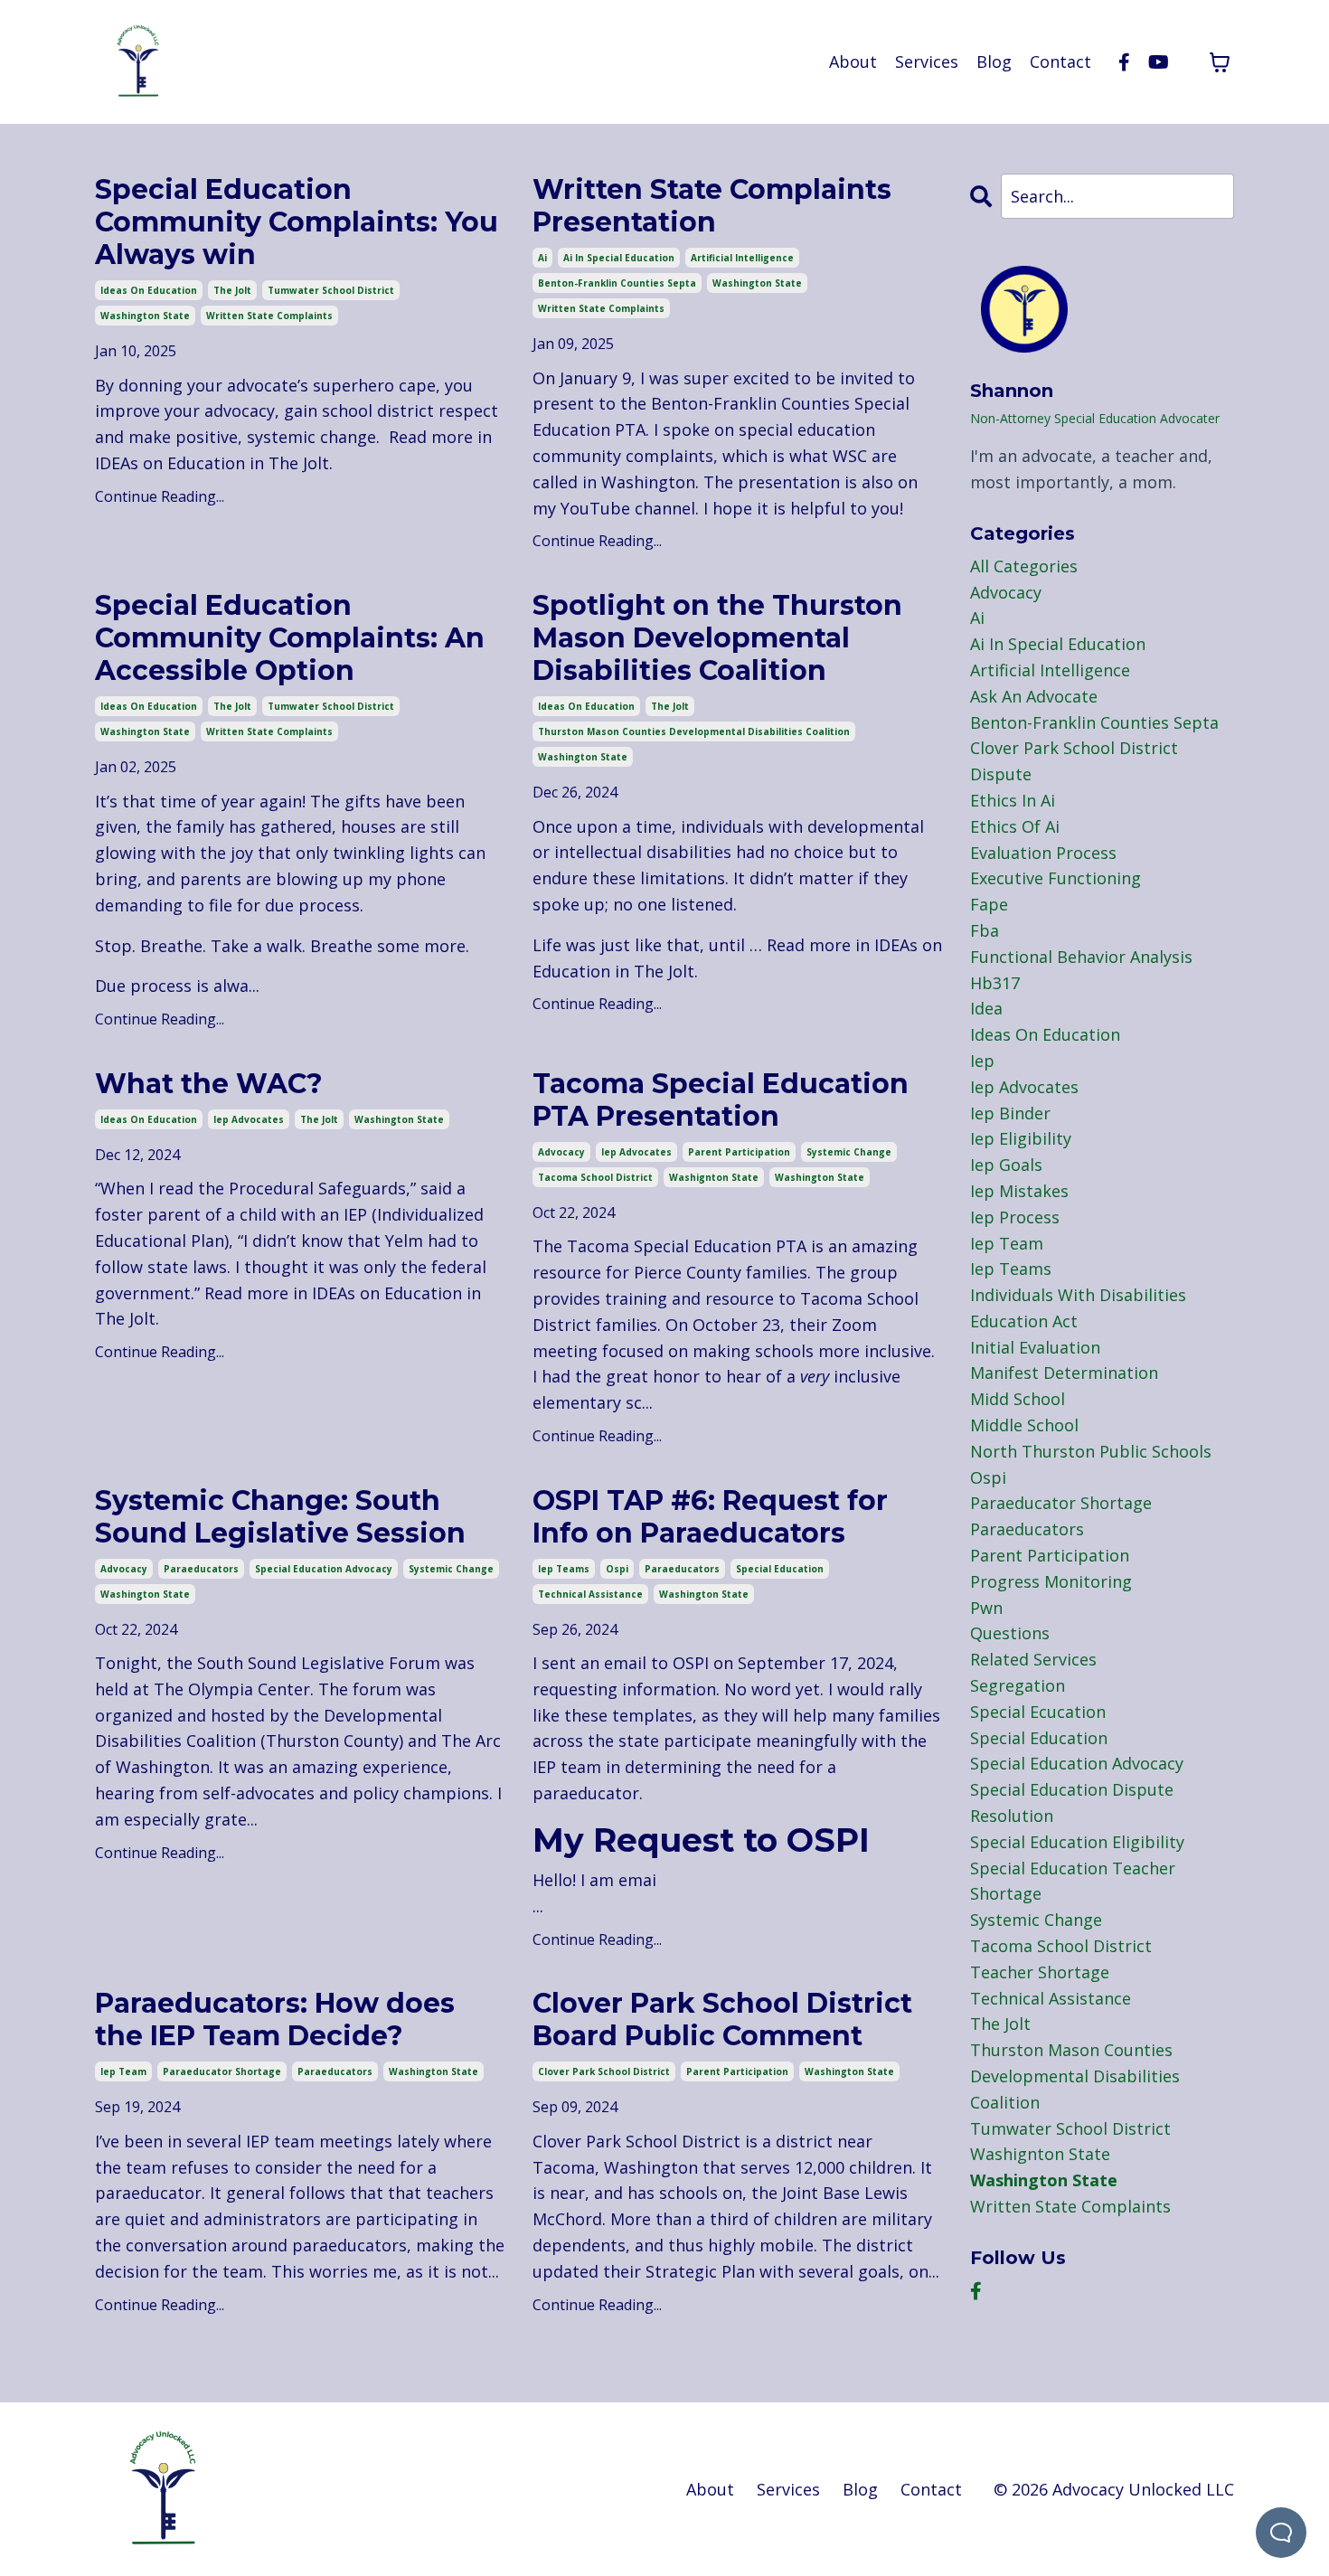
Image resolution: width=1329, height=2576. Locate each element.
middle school (1024, 1425)
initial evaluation (1035, 1347)
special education (780, 1569)
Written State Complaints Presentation (712, 206)
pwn (986, 1608)
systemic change (849, 1152)
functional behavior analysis (1081, 957)
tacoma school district (595, 1177)
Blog (994, 61)
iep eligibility (1021, 1138)
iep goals (1006, 1165)
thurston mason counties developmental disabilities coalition (694, 731)
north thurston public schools (1091, 1451)
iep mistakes (1019, 1191)
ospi (617, 1569)
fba (985, 930)
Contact (1060, 61)
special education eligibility (1077, 1842)
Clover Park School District (636, 2141)
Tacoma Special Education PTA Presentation (721, 1100)
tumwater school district (331, 290)
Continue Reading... (160, 496)
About (853, 61)
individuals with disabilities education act (1078, 1308)
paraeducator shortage (222, 2071)
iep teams (564, 1569)
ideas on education (149, 290)
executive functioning (1056, 878)
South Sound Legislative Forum (319, 1663)
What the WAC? (209, 1084)
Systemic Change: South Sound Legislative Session (280, 1517)
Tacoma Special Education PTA (687, 1246)
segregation (1018, 1685)
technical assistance (590, 1594)
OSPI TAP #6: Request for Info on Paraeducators (710, 1517)
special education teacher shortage (1073, 1881)
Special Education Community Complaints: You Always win (297, 222)
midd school (1018, 1399)
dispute (1001, 774)
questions (1010, 1633)
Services (927, 61)
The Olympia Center (232, 1689)
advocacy (561, 1152)
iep (982, 1061)
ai (542, 258)
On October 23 (723, 1325)
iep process (1015, 1217)
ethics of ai (1015, 826)
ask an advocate (1034, 696)
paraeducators (201, 1569)
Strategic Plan (700, 2271)
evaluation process (1043, 853)
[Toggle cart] (1220, 62)
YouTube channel (628, 508)
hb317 (995, 983)
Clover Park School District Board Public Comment (722, 2020)
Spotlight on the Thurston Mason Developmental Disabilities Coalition (717, 638)
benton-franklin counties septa (617, 283)
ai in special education (619, 258)
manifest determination (1064, 1373)
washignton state (714, 1177)
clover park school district (604, 2071)
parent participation (739, 1152)
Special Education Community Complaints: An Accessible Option (290, 638)
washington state (145, 316)
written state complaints (269, 316)
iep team (123, 2071)
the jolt (232, 290)
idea (986, 1008)
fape (989, 904)
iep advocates (249, 1119)
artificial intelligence (742, 258)
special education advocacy (324, 1569)
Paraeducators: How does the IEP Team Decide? (275, 2020)
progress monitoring (1051, 1581)
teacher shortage (1040, 1972)
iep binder (1010, 1113)
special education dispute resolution (1072, 1802)
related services (1033, 1659)
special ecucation (1038, 1712)
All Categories (1024, 566)
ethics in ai (1013, 800)
